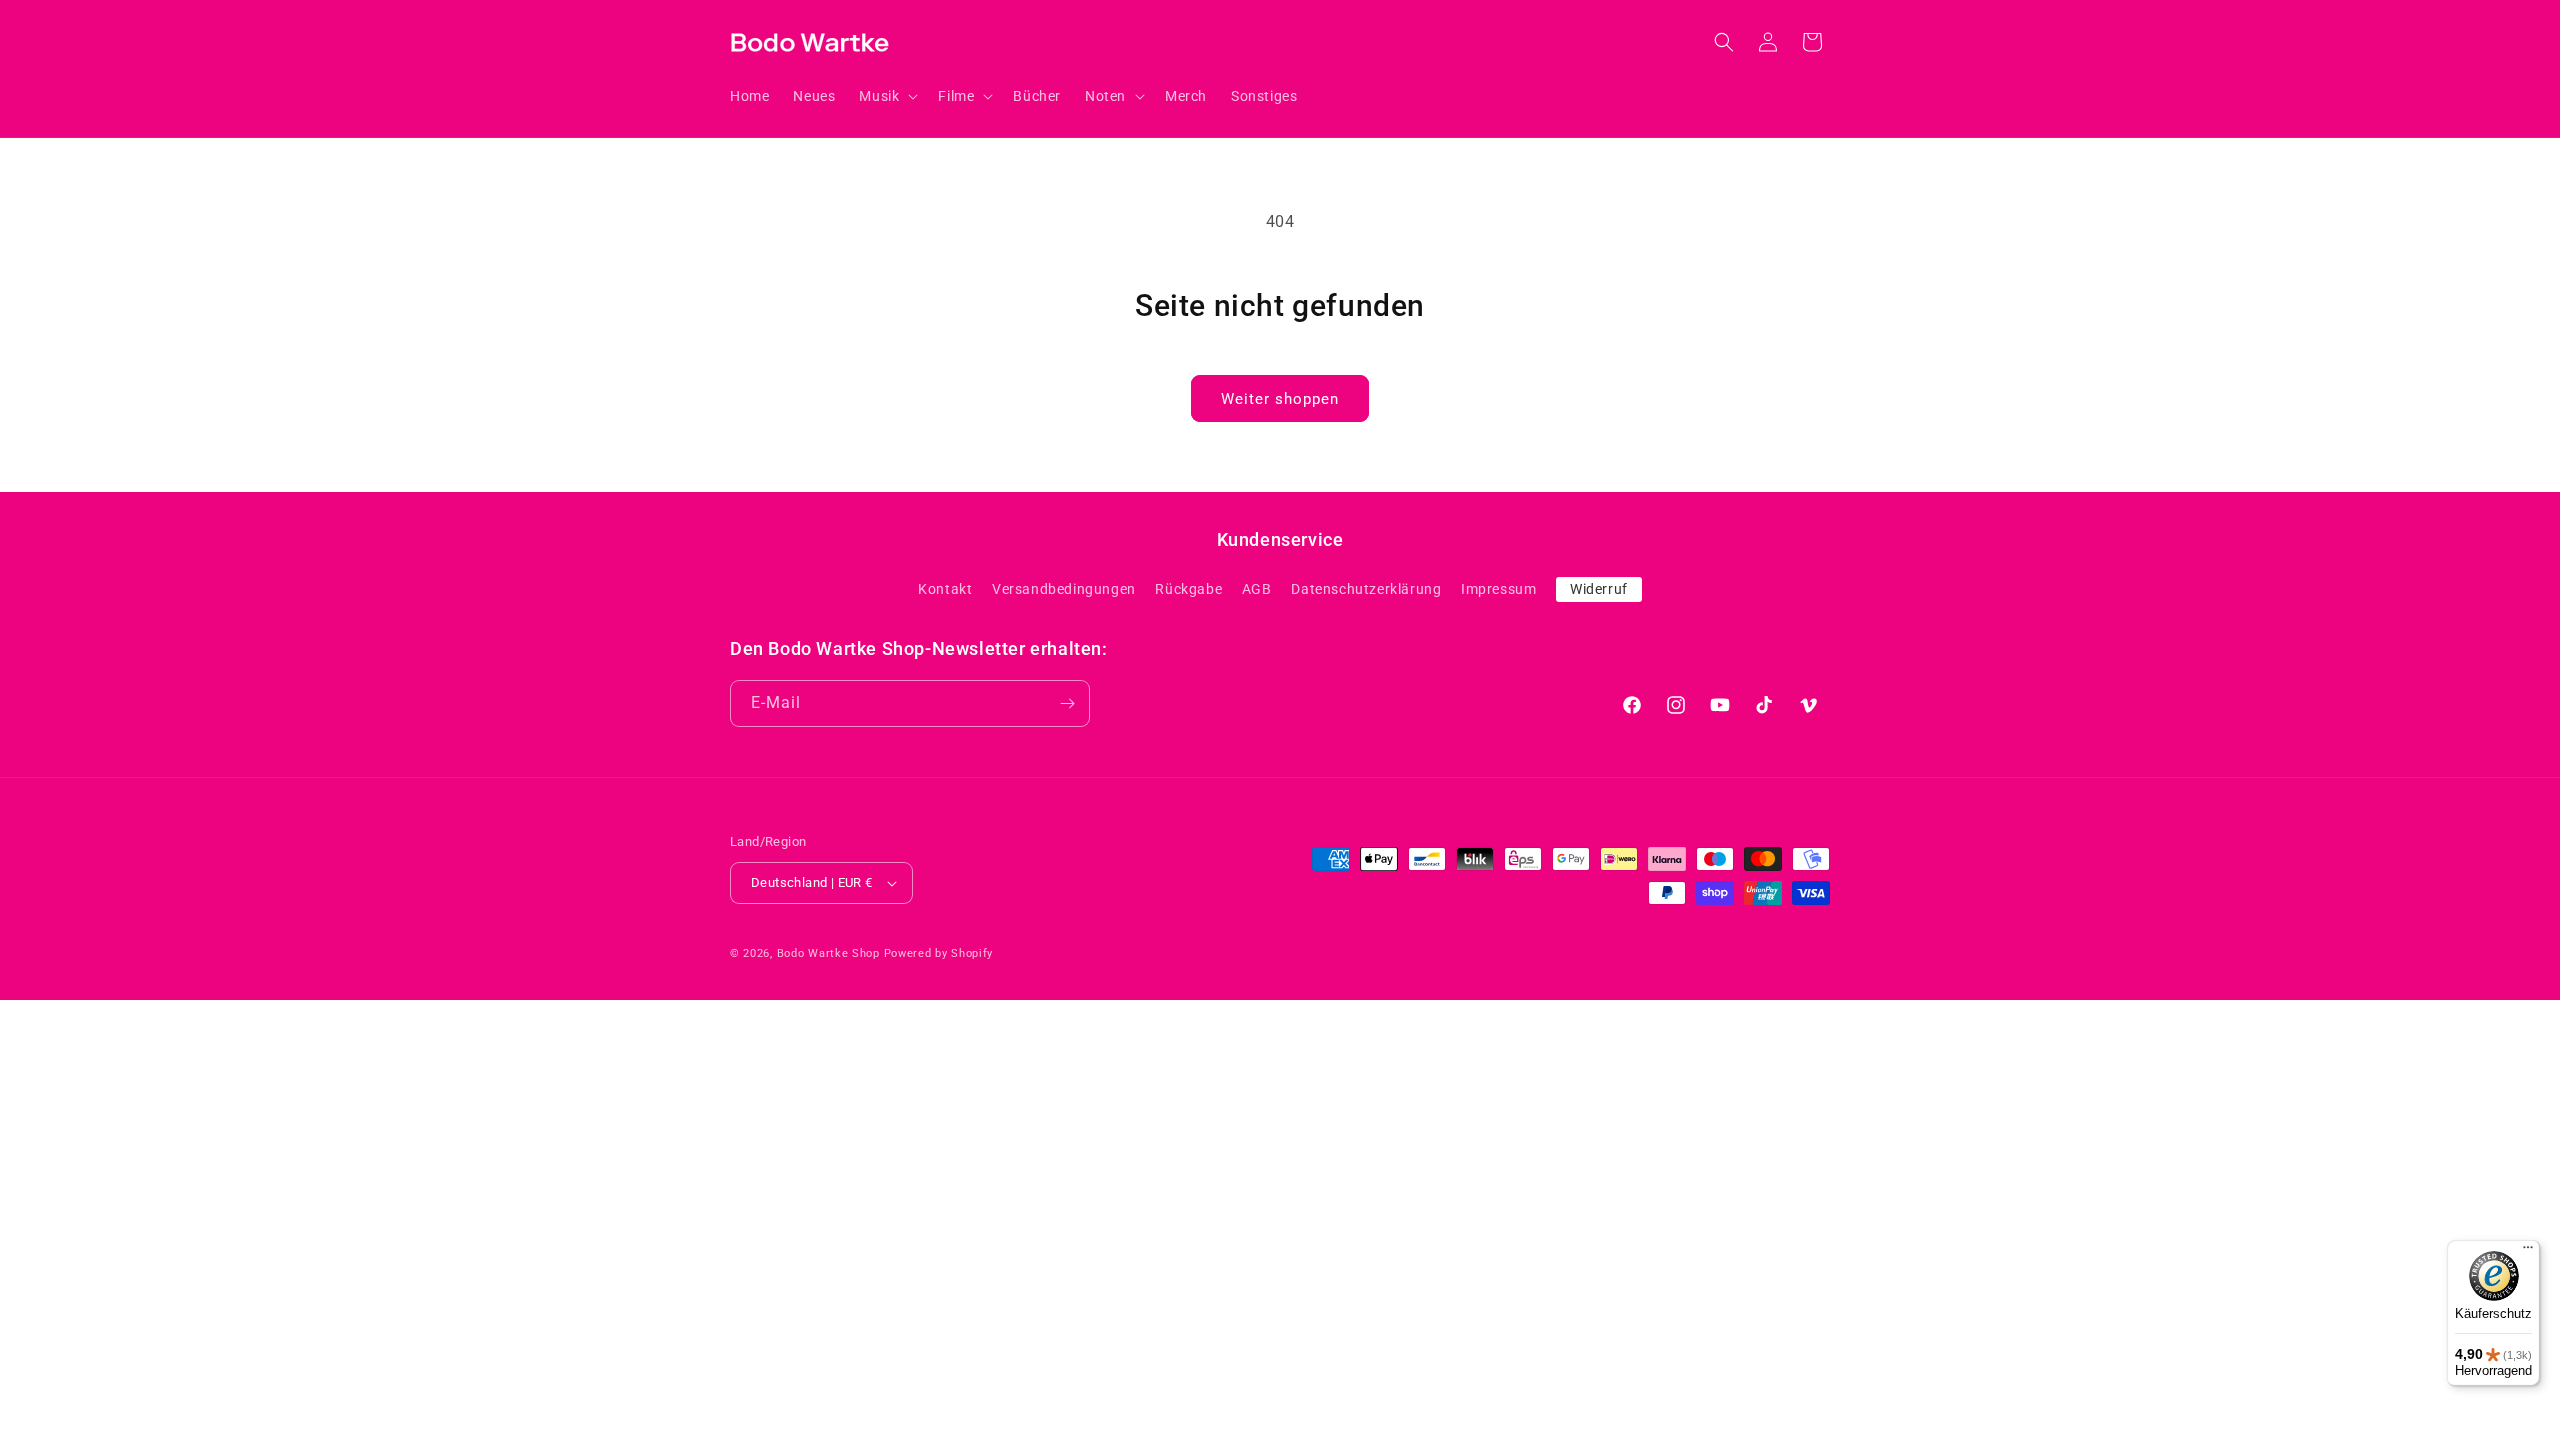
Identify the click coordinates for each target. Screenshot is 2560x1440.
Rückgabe (1188, 589)
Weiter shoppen (1280, 399)
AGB (1257, 589)
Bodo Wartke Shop (828, 953)
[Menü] (2528, 1252)
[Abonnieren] (1067, 703)
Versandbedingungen (1064, 589)
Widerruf (1599, 589)
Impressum (1498, 589)
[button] (886, 96)
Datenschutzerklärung (1366, 589)
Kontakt (945, 589)
